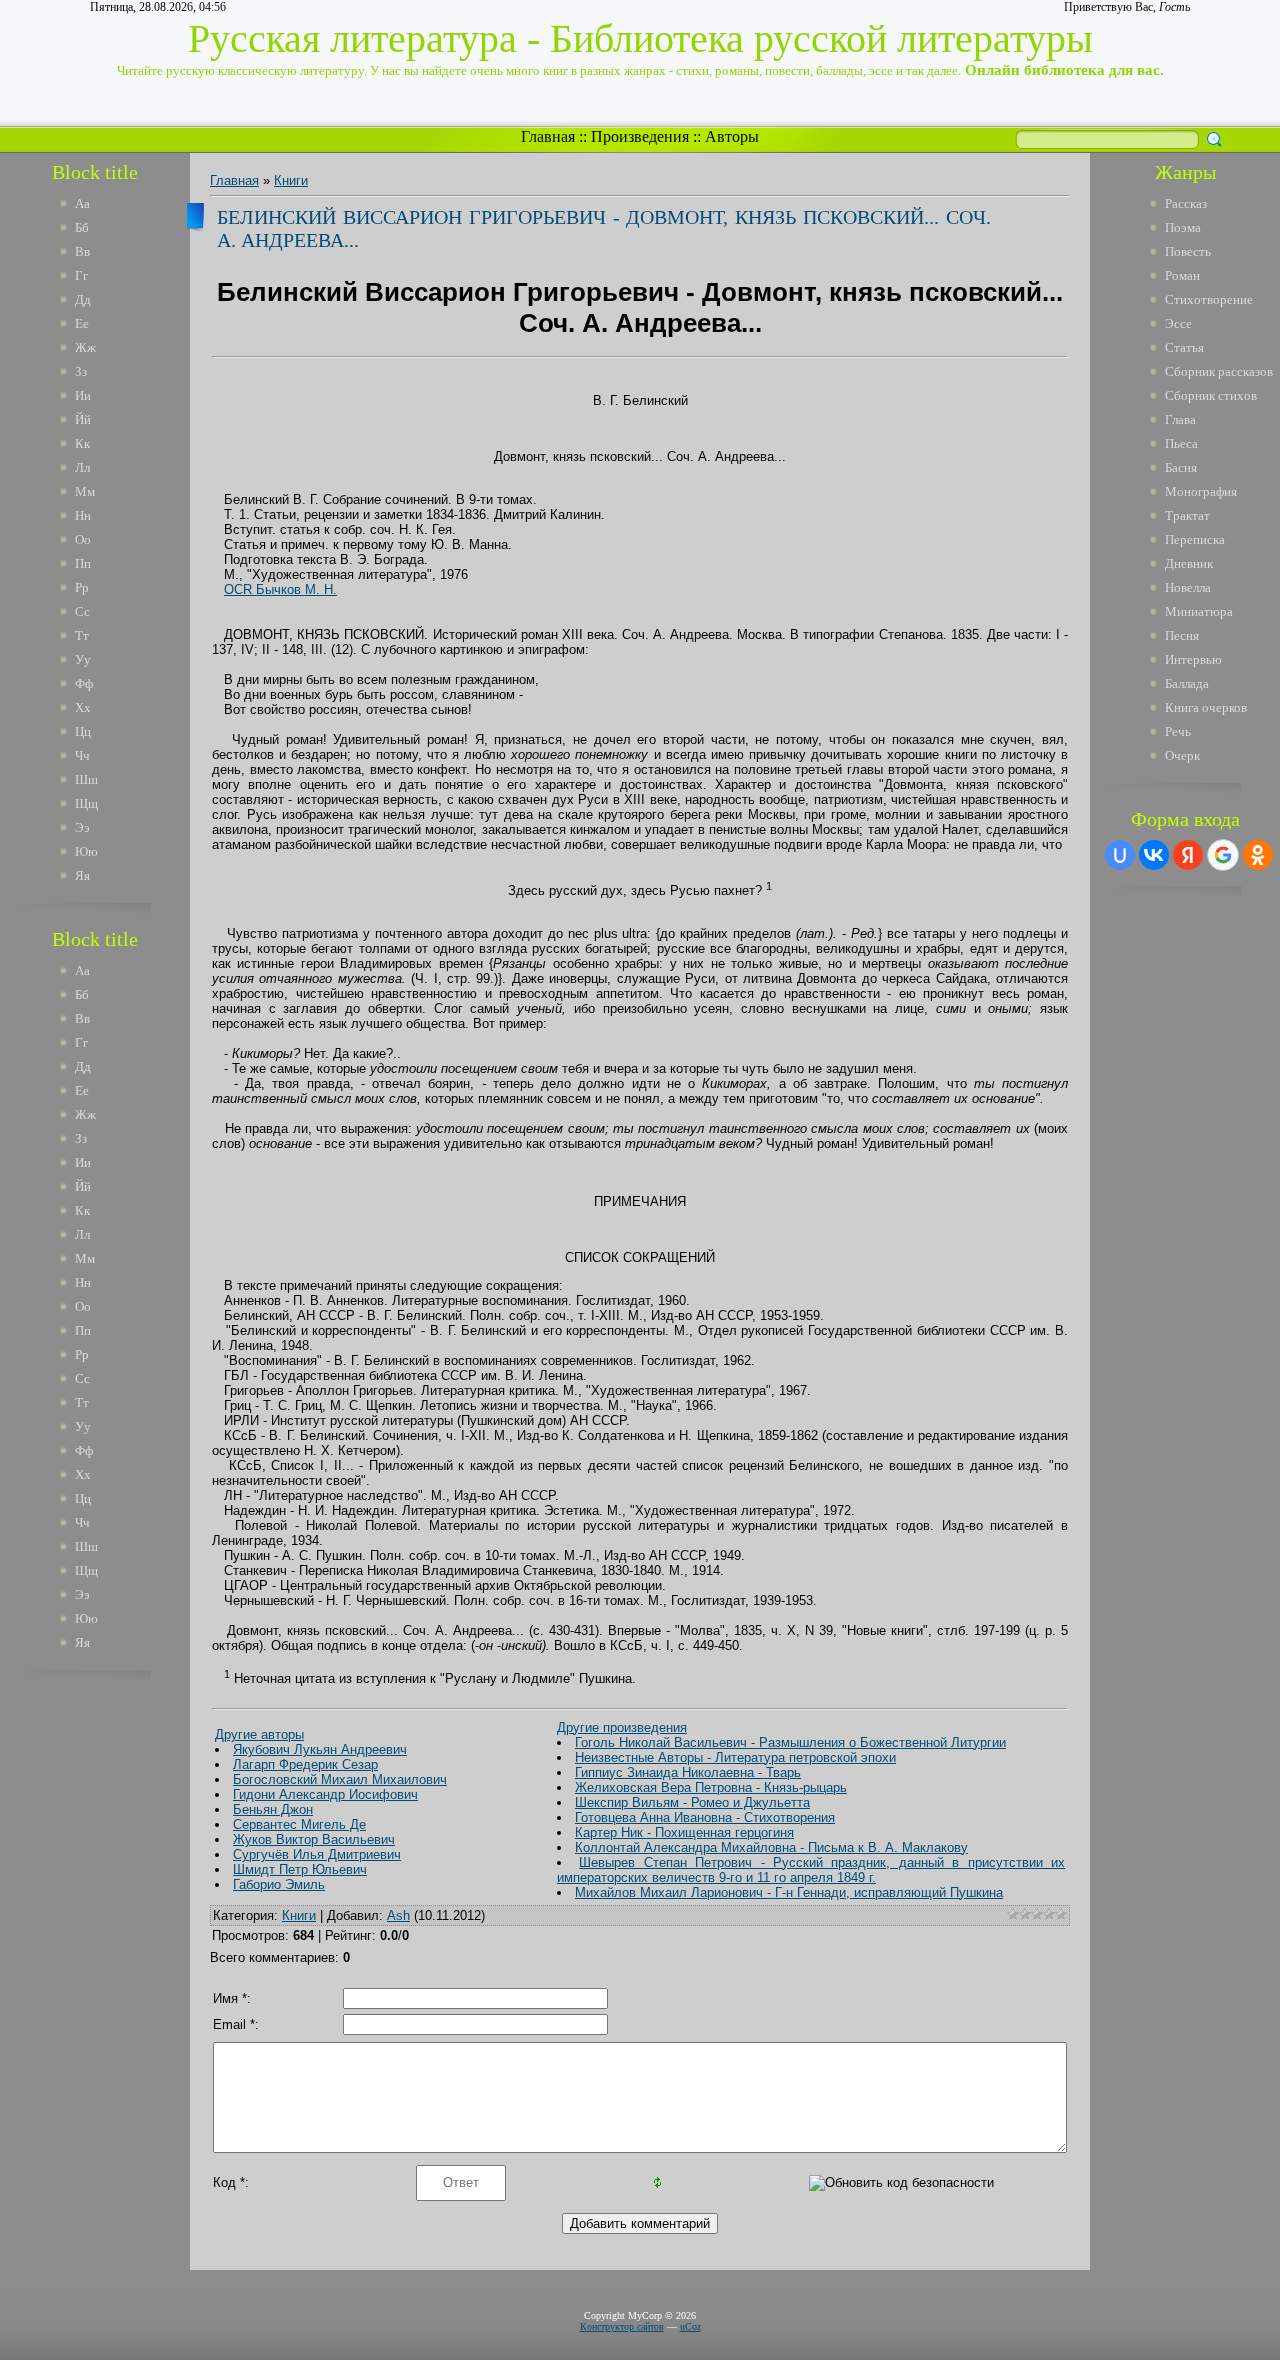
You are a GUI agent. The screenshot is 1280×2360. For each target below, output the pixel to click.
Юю (86, 851)
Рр (82, 587)
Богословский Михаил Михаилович (340, 1779)
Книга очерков (1206, 707)
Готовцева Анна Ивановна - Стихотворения (705, 1817)
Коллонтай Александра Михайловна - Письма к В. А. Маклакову (771, 1847)
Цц (83, 731)
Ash (398, 1915)
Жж (85, 347)
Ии (83, 395)
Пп (83, 563)
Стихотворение (1209, 299)
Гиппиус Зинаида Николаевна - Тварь (688, 1772)
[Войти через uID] (1120, 855)
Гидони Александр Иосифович (325, 1794)
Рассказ (1186, 203)
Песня (1182, 635)
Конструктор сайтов (622, 2326)
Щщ (86, 803)
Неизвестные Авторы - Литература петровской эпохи (735, 1757)
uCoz (690, 2326)
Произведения (640, 136)
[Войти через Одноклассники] (1258, 855)
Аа (82, 203)
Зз (81, 371)
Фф (84, 683)
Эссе (1178, 323)
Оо (83, 539)
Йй (83, 419)
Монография (1201, 491)
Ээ (82, 827)
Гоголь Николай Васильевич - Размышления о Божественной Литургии (790, 1742)
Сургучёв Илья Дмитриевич (317, 1854)
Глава (1180, 419)
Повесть (1188, 251)
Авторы (732, 136)
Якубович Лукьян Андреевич (320, 1749)
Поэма (1183, 227)
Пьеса (1181, 443)
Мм (85, 491)
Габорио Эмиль (279, 1884)
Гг (81, 275)
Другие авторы (259, 1734)
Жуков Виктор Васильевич (314, 1839)
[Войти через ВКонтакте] (1154, 855)
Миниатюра (1199, 611)
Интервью (1193, 659)
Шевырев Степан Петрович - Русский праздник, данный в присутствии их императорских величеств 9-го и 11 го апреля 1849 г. (811, 1870)
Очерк (1182, 755)
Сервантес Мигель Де (299, 1824)
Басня (1181, 467)
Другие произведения (622, 1727)
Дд (83, 299)
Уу (83, 659)
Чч (82, 755)
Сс (82, 611)
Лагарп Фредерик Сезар (305, 1764)
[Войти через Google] (1223, 855)
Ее (82, 323)
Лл (82, 467)
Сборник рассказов (1219, 371)
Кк (82, 443)
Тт (82, 635)
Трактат (1187, 515)
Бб (82, 227)
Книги (291, 180)
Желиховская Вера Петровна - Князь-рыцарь (711, 1787)
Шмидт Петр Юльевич (300, 1869)
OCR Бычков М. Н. (280, 589)
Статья (1184, 347)
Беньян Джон (273, 1809)
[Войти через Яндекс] (1188, 855)
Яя (82, 875)
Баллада (1187, 683)
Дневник (1189, 563)
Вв (82, 251)
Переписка (1195, 539)
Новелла (1188, 587)
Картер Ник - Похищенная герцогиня (684, 1832)
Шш (86, 779)
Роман (1182, 275)
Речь (1178, 731)
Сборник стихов (1211, 395)
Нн (83, 515)
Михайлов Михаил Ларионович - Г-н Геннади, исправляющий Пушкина (789, 1892)
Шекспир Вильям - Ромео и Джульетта (692, 1802)
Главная (548, 136)
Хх (83, 707)
